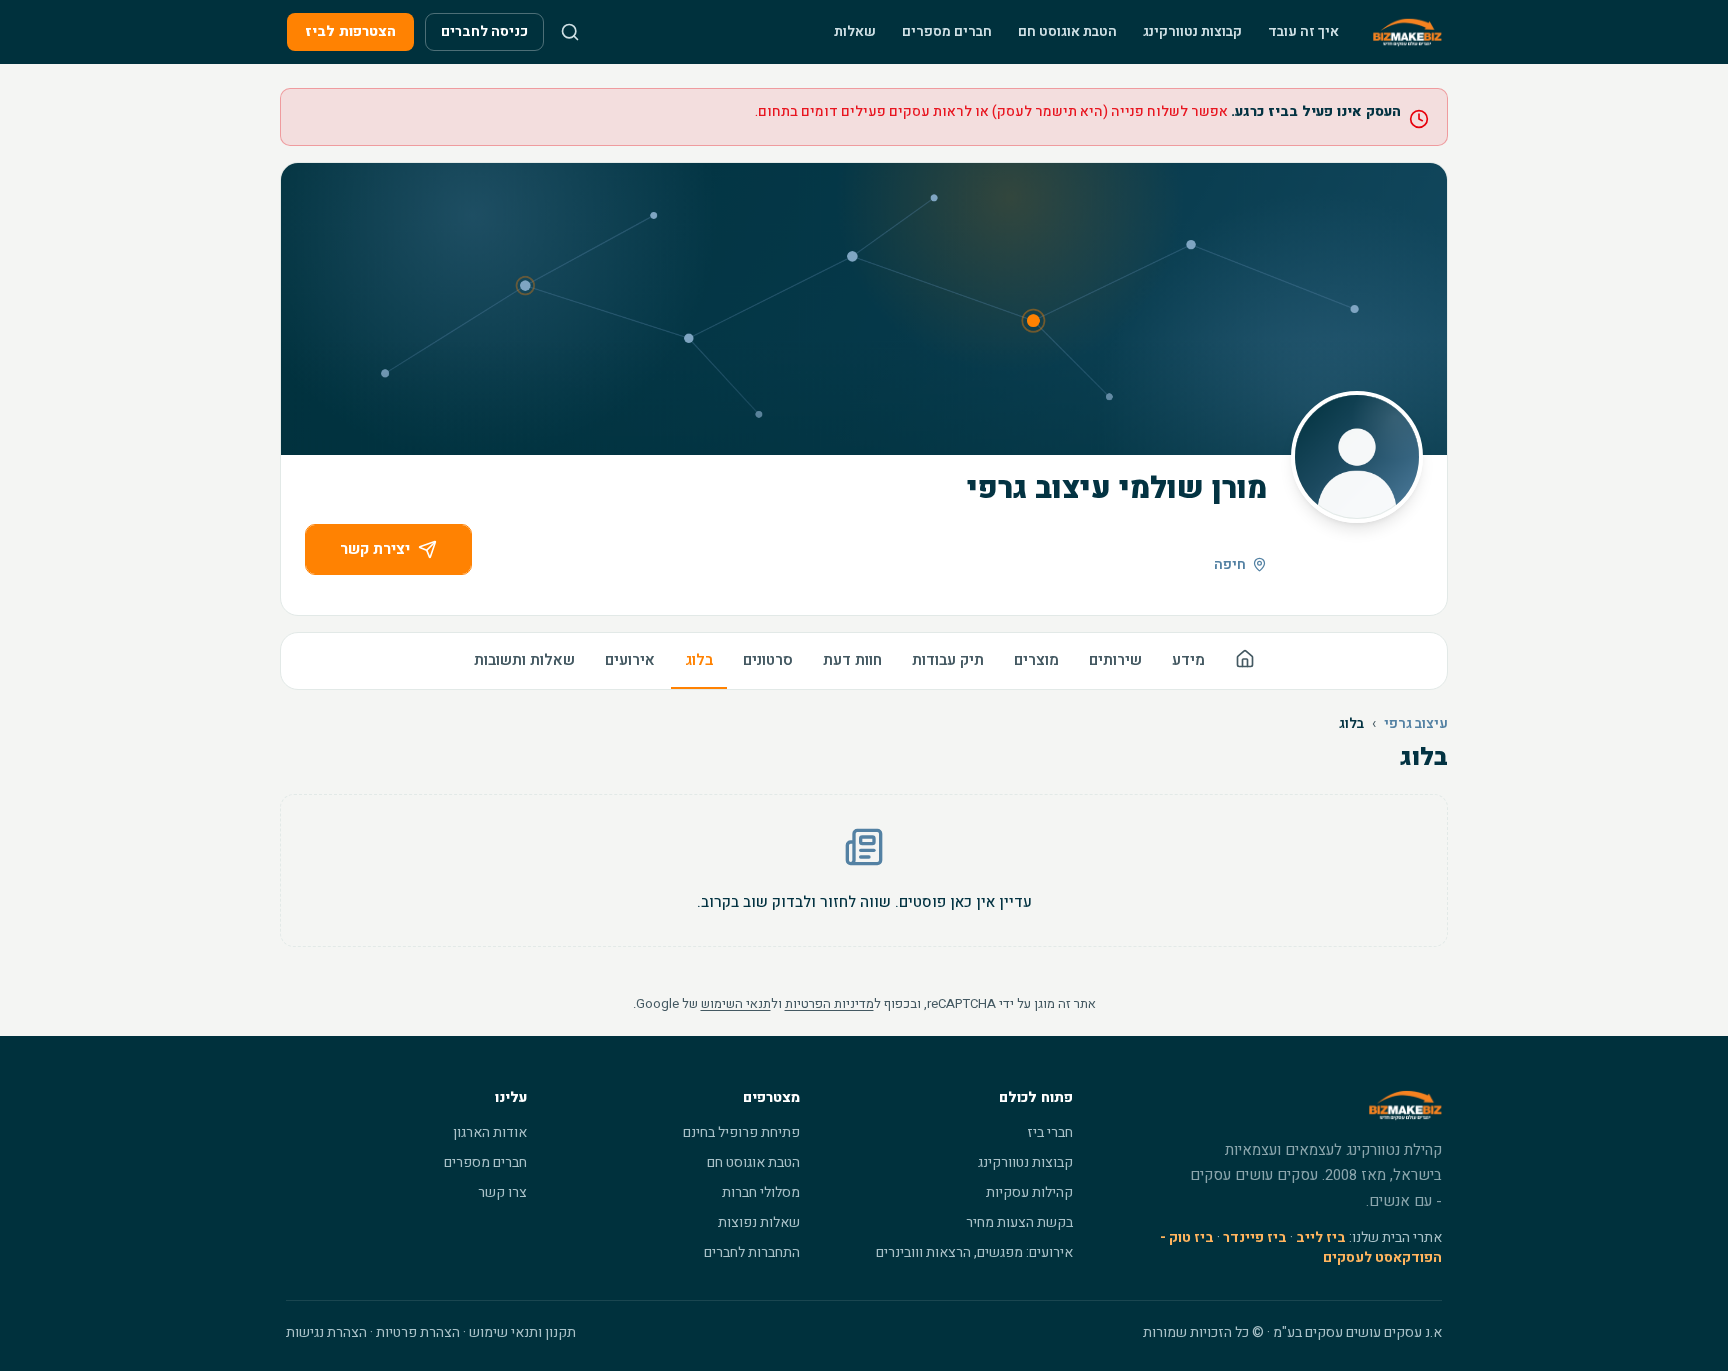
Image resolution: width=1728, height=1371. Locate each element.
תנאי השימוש (736, 1003)
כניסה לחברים (484, 31)
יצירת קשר (375, 549)
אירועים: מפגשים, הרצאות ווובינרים (974, 1252)
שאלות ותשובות (524, 660)
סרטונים (768, 660)
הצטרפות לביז (350, 31)
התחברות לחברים (752, 1252)
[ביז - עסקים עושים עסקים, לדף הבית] (1407, 32)
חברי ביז (1050, 1132)
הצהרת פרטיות (418, 1332)
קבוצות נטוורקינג (1192, 31)
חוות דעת (852, 660)
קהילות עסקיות (1029, 1192)
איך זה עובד (1303, 31)
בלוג (699, 660)
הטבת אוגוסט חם (1067, 31)
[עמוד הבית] (1245, 661)
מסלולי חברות (761, 1192)
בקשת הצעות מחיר (1019, 1222)
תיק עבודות (948, 660)
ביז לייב (1321, 1237)
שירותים (1115, 660)
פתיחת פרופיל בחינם (741, 1132)
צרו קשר (502, 1192)
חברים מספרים (947, 31)
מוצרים (1036, 660)
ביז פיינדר (1255, 1237)
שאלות (855, 31)
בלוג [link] (1351, 724)
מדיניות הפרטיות (829, 1003)
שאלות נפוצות (759, 1222)
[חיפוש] (570, 32)
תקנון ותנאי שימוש (522, 1332)
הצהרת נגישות (326, 1332)
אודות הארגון (490, 1132)
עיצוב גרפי (1416, 724)
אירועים (630, 660)
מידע (1188, 660)
